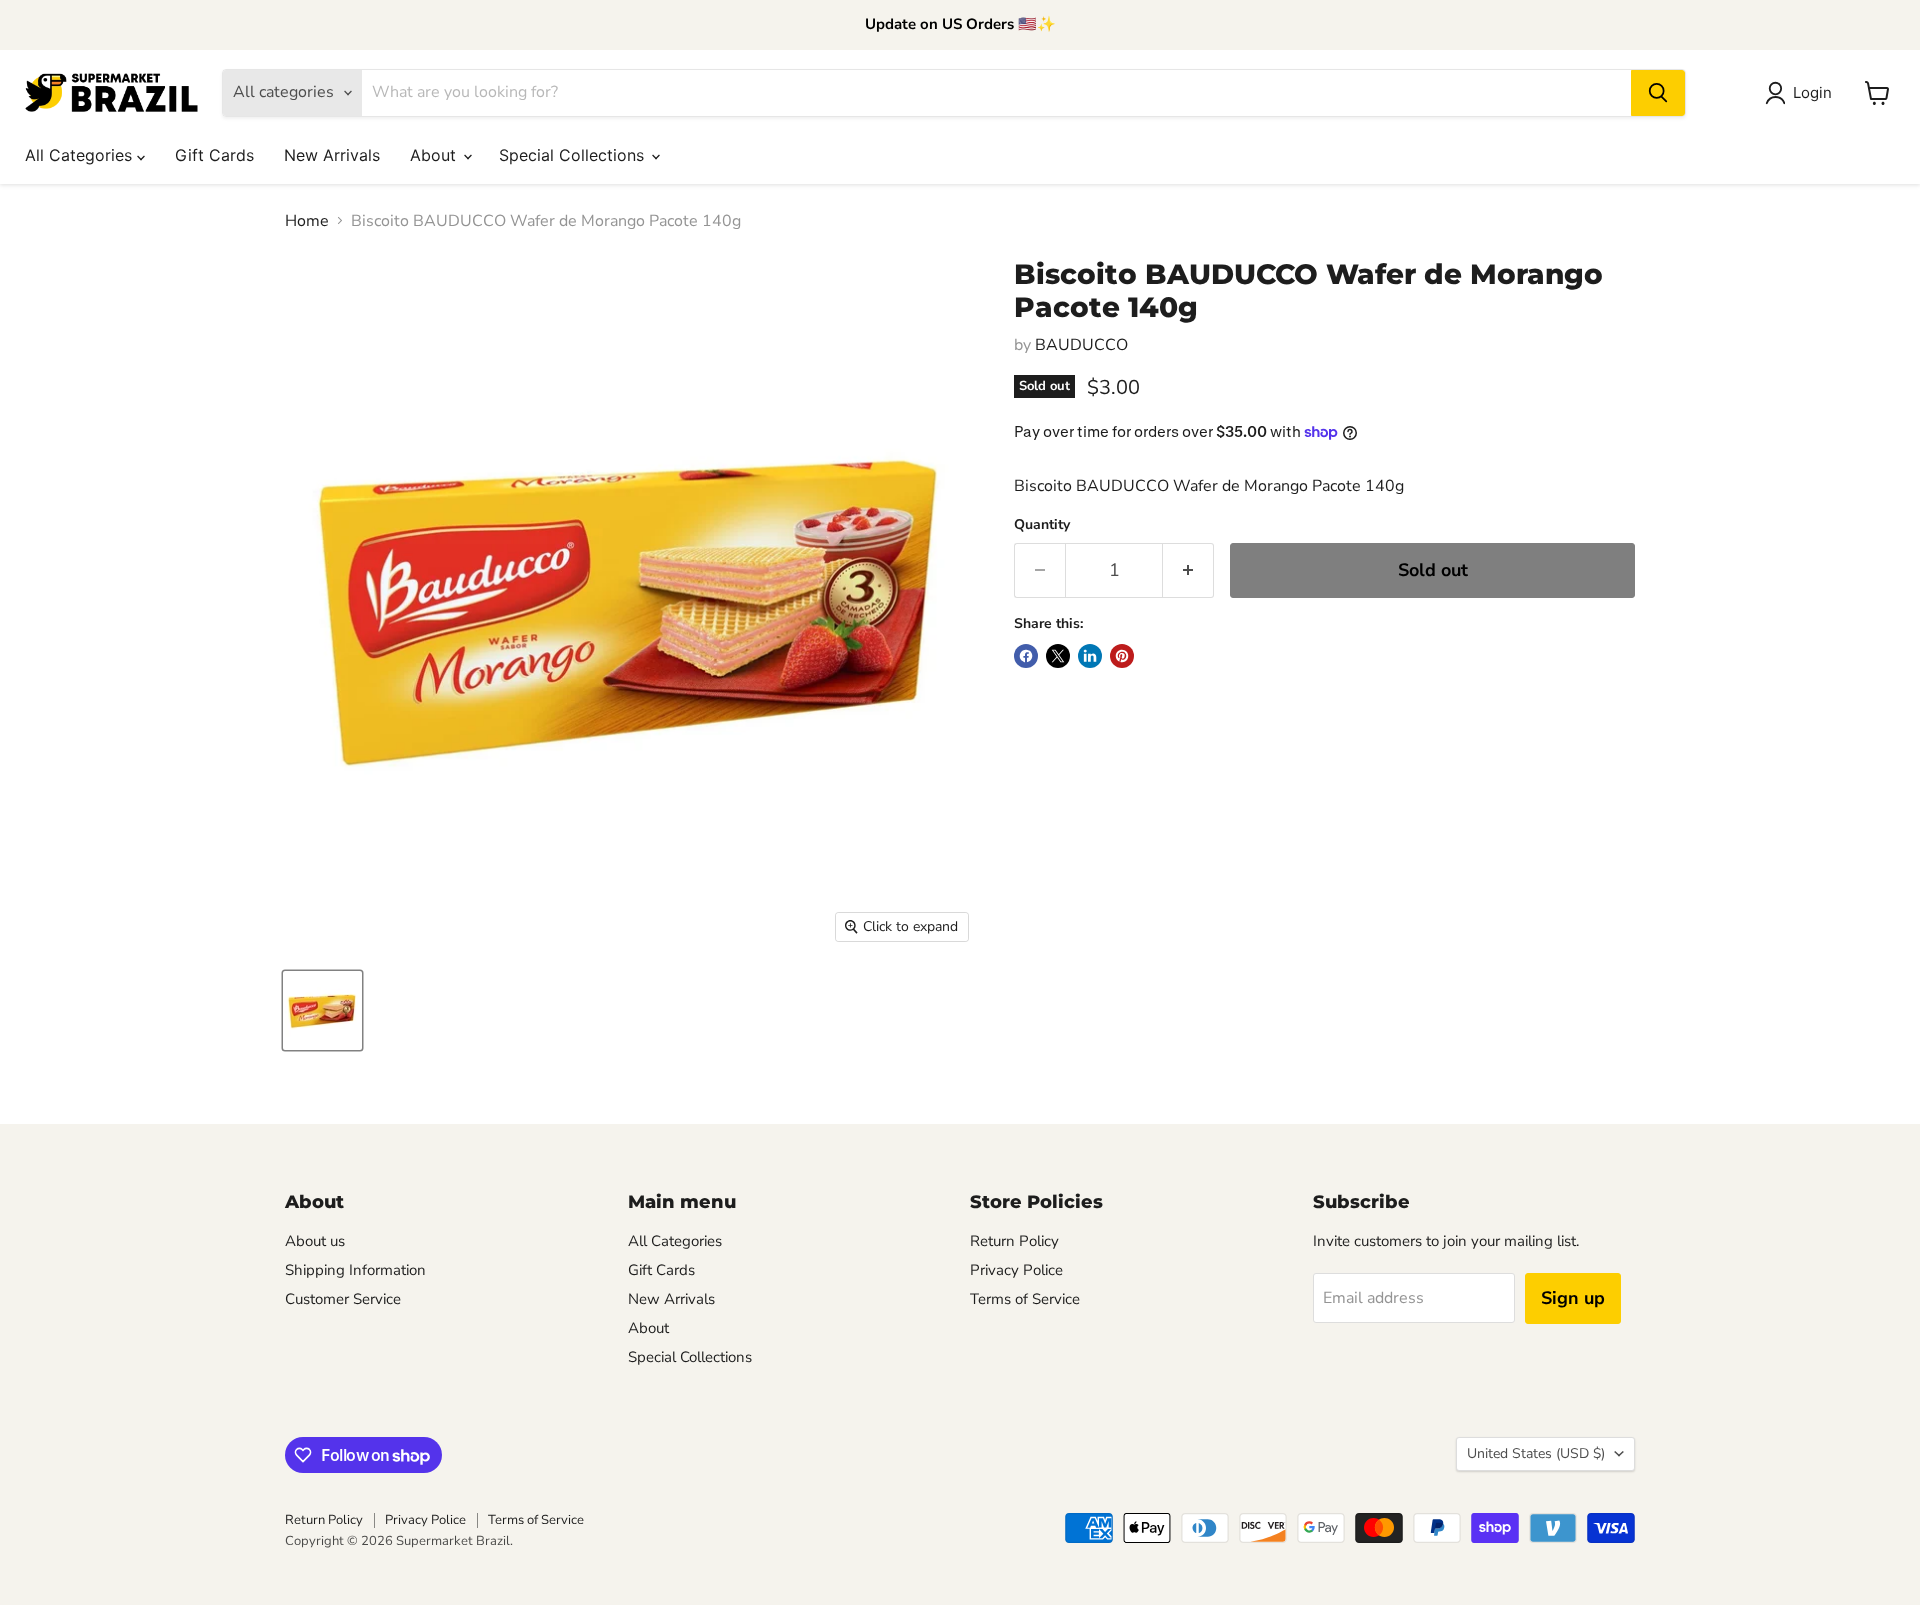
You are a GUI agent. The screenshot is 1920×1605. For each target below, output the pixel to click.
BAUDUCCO (1081, 345)
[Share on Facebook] (1026, 656)
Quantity (1042, 525)
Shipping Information (355, 1270)
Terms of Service (1025, 1299)
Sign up (1573, 1298)
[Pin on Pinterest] (1122, 656)
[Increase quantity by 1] (1188, 570)
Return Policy (1014, 1241)
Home (307, 221)
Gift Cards (214, 155)
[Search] (1658, 93)
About (435, 155)
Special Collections (574, 155)
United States (1536, 1453)
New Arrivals (332, 155)
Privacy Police (1016, 1270)
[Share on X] (1058, 656)
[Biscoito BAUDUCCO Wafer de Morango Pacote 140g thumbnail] (322, 1010)
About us (315, 1241)
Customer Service (343, 1299)
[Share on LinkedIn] (1090, 656)
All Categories (81, 155)
